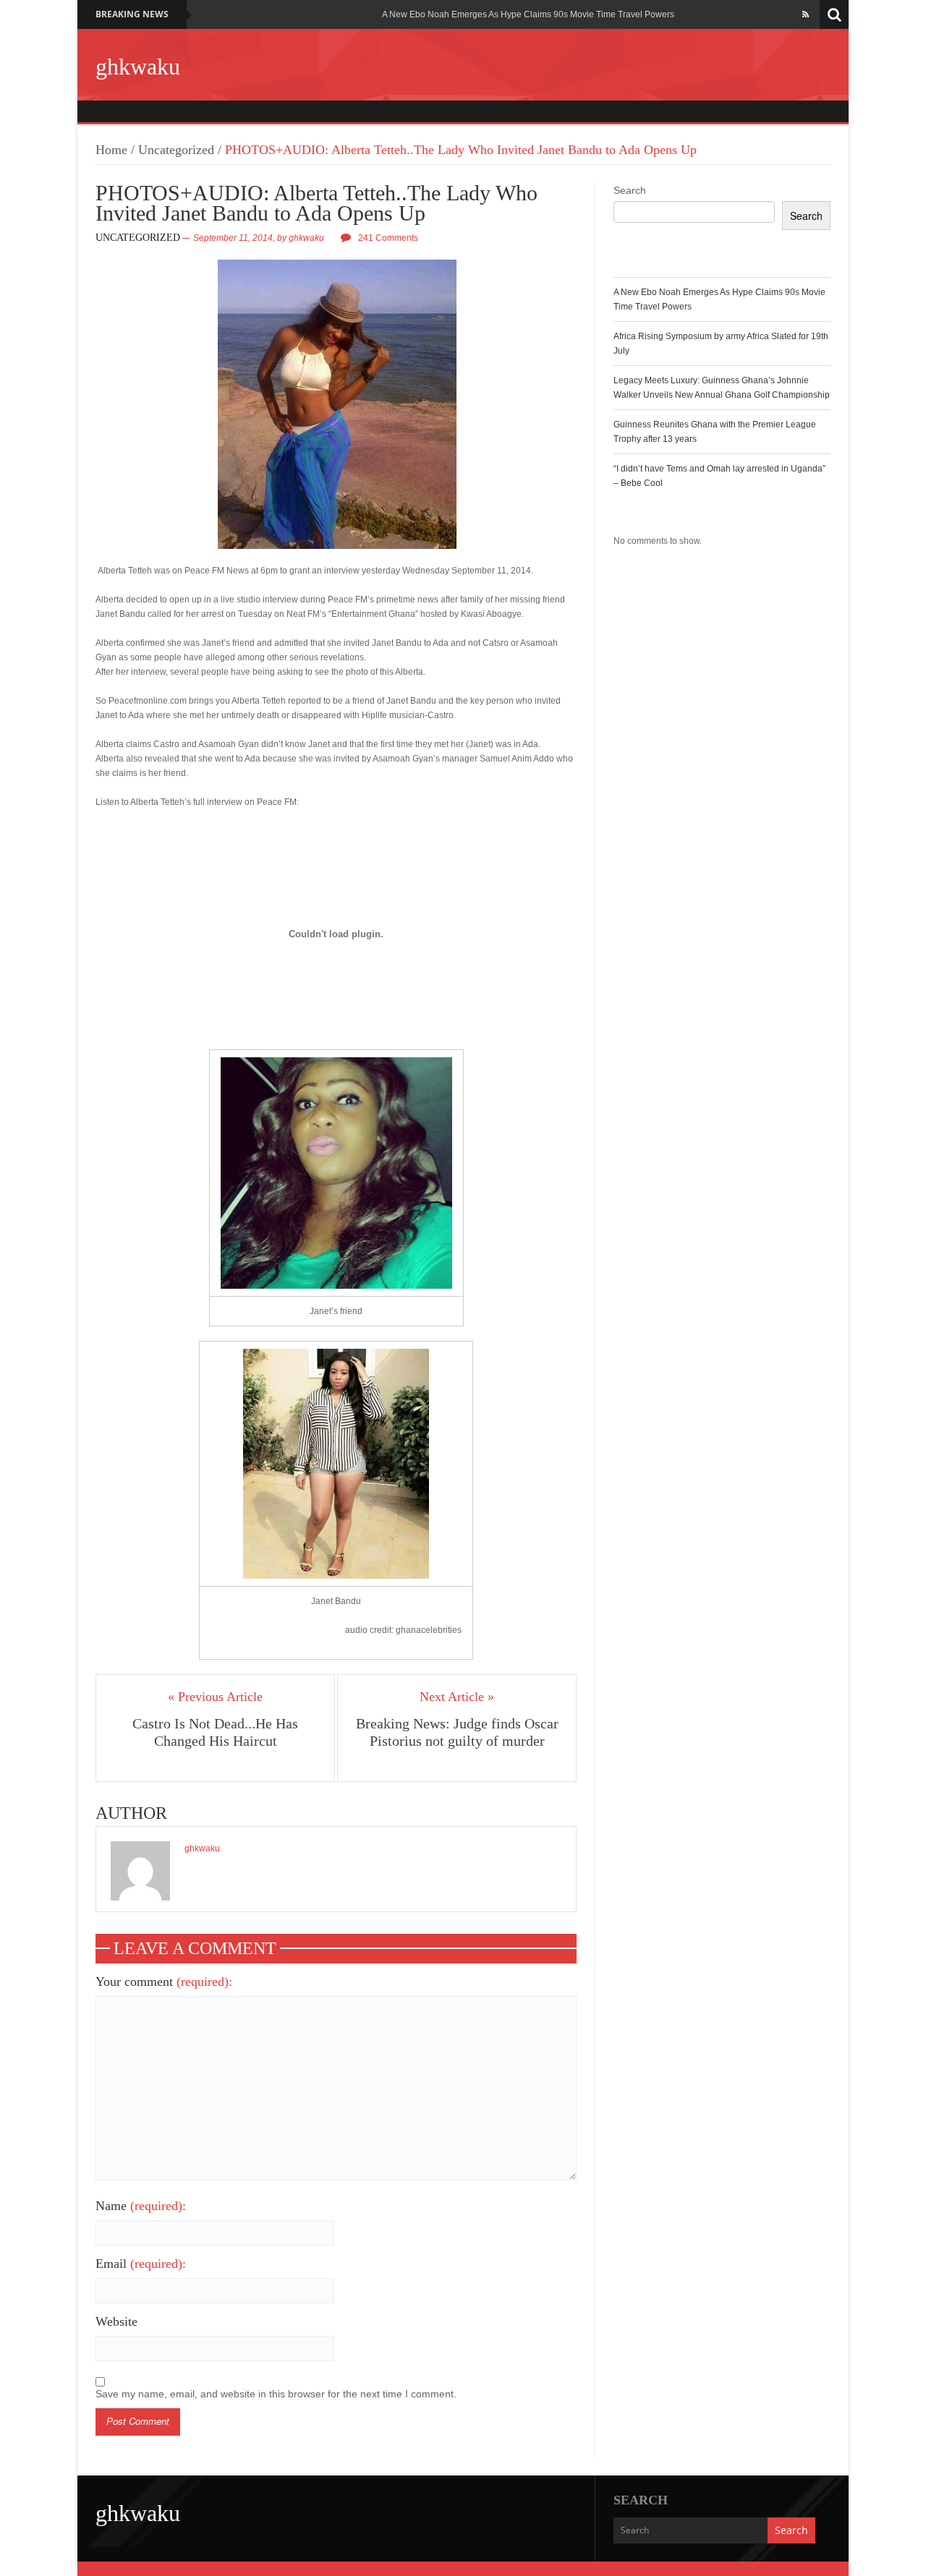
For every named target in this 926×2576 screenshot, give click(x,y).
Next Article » (457, 1697)
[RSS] (806, 14)
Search (630, 190)
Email (141, 2264)
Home (111, 150)
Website (116, 2321)
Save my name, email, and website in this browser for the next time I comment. (276, 2394)
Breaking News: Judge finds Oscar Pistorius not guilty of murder (457, 1732)
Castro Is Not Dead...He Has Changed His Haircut (215, 1732)
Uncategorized (176, 150)
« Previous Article (215, 1697)
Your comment (164, 1982)
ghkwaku (138, 67)
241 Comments (388, 238)
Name (141, 2206)
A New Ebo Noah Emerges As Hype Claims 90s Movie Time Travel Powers (528, 14)
